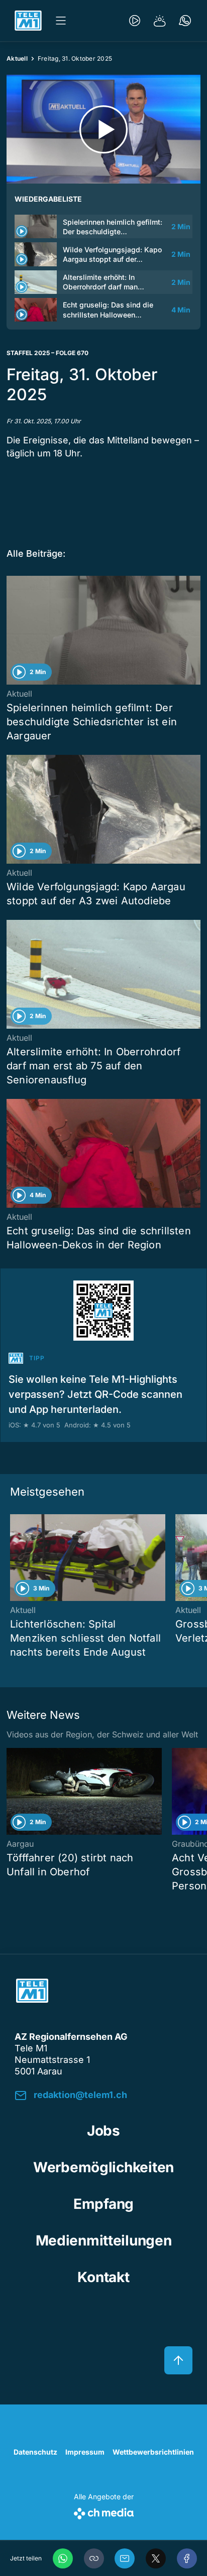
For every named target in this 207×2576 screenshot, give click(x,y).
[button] (94, 2558)
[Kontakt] (185, 21)
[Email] (125, 2558)
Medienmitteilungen (104, 2240)
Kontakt (103, 2277)
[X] (156, 2558)
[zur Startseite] (28, 21)
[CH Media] (104, 2512)
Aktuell (17, 58)
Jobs (103, 2131)
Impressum (85, 2452)
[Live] (135, 21)
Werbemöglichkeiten (103, 2167)
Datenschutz (35, 2452)
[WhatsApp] (63, 2558)
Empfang (103, 2204)
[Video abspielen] (103, 129)
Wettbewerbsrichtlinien (153, 2452)
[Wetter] (160, 21)
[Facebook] (187, 2558)
